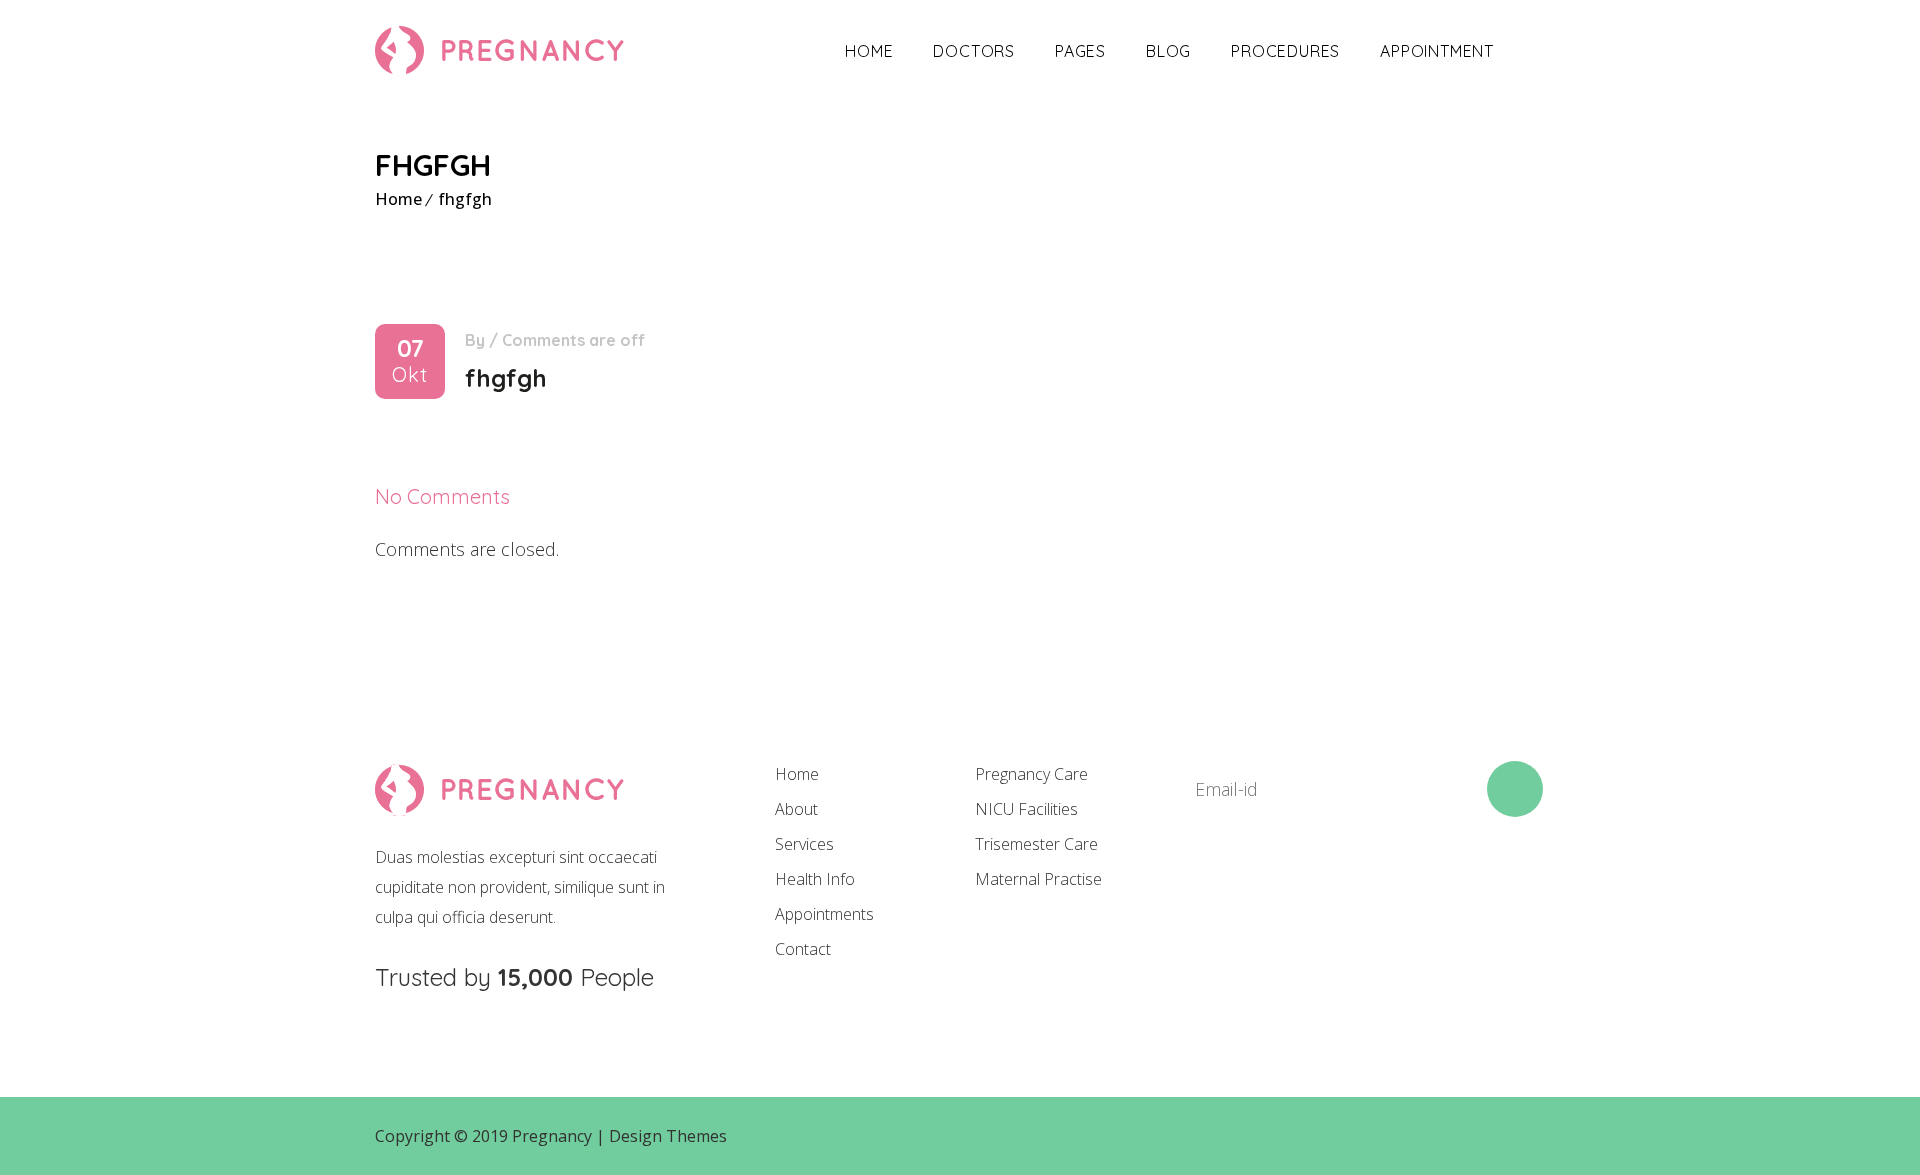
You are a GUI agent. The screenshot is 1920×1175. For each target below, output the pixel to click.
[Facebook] (1200, 889)
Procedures (1285, 51)
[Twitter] (1268, 889)
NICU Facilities (1026, 809)
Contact (803, 949)
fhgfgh (465, 199)
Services (804, 844)
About (796, 809)
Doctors (974, 51)
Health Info (815, 879)
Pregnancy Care (1031, 774)
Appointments (824, 914)
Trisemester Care (1036, 844)
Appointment (1437, 51)
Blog (1168, 51)
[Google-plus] (1336, 889)
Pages (1080, 51)
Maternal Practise (1038, 879)
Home (869, 51)
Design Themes (668, 1136)
